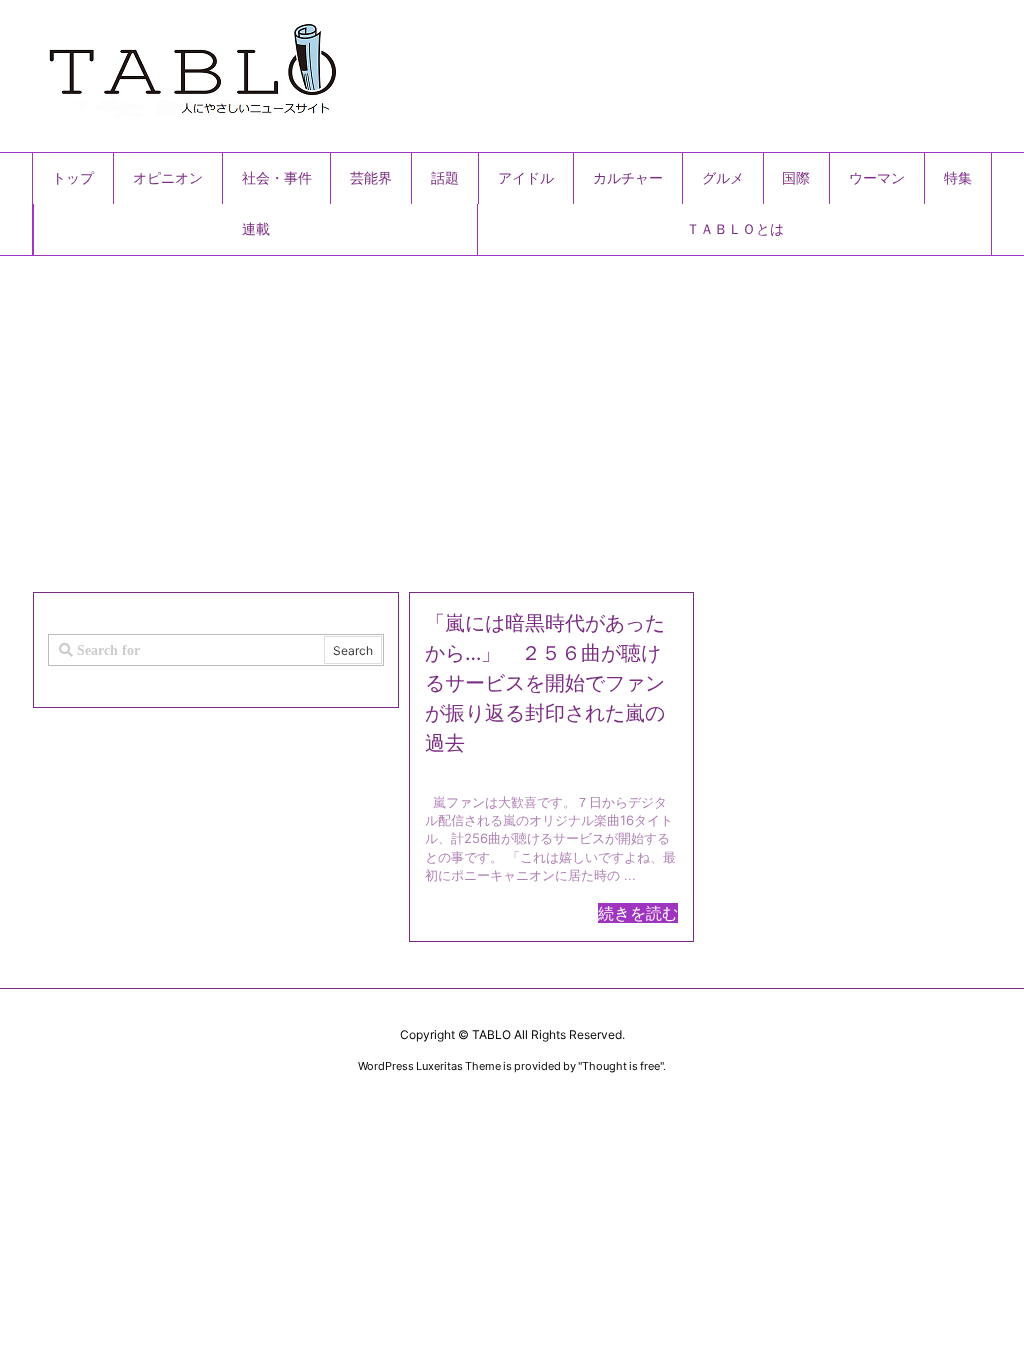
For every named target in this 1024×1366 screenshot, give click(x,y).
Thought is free (621, 1066)
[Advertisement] (512, 416)
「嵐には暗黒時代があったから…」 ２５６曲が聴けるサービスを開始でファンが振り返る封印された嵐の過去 (545, 683)
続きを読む (638, 913)
